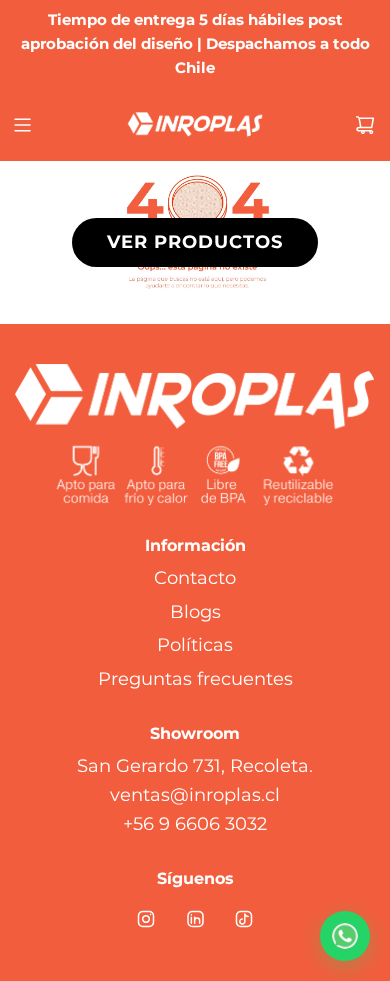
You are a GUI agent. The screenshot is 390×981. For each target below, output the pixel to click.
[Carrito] (365, 125)
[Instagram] (146, 919)
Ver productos (195, 242)
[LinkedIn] (195, 919)
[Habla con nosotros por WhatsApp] (345, 936)
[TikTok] (244, 919)
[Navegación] (22, 125)
